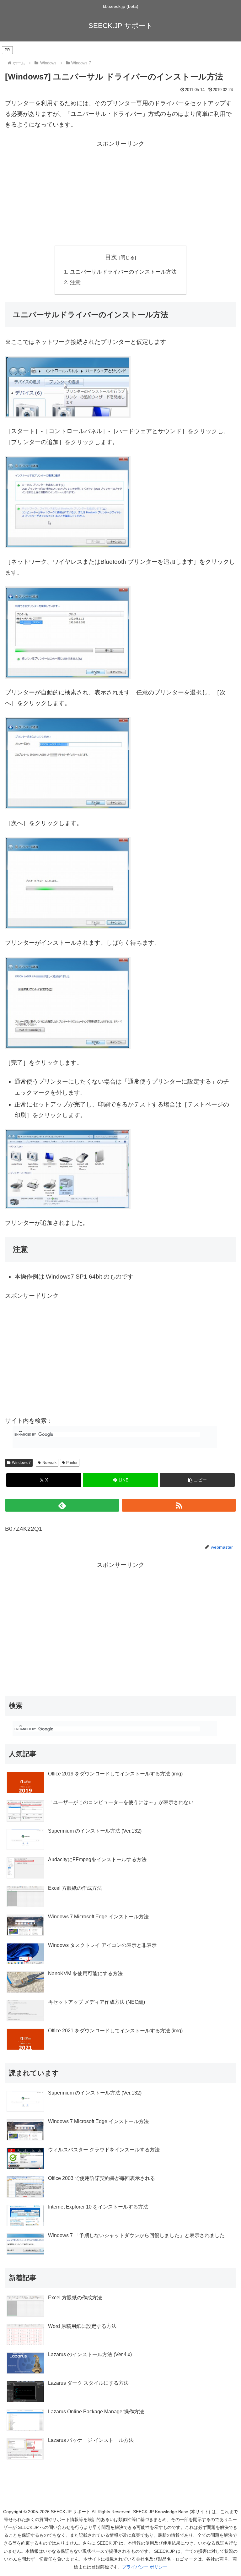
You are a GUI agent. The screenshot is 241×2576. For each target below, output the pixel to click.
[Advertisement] (120, 193)
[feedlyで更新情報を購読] (62, 1505)
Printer (72, 1463)
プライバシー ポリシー (145, 2567)
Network (49, 1463)
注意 (75, 283)
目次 (111, 257)
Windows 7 (21, 1463)
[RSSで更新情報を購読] (179, 1505)
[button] (197, 1480)
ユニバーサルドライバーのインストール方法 (123, 272)
